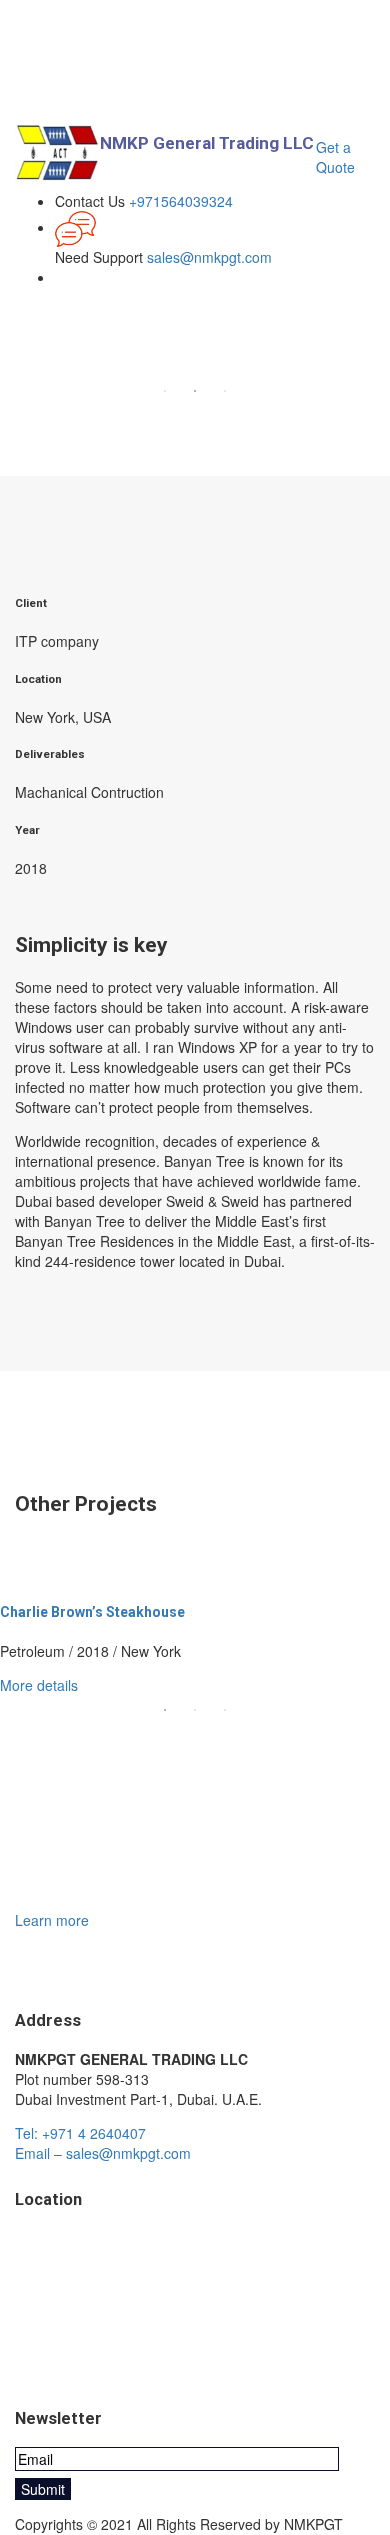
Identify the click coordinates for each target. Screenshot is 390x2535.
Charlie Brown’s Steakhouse (92, 1612)
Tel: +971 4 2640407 (80, 2133)
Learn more (52, 1920)
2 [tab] (195, 391)
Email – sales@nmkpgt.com (103, 2153)
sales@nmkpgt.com (209, 257)
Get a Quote (335, 157)
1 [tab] (165, 391)
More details (39, 1685)
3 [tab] (225, 391)
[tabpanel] (195, 1639)
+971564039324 (181, 201)
